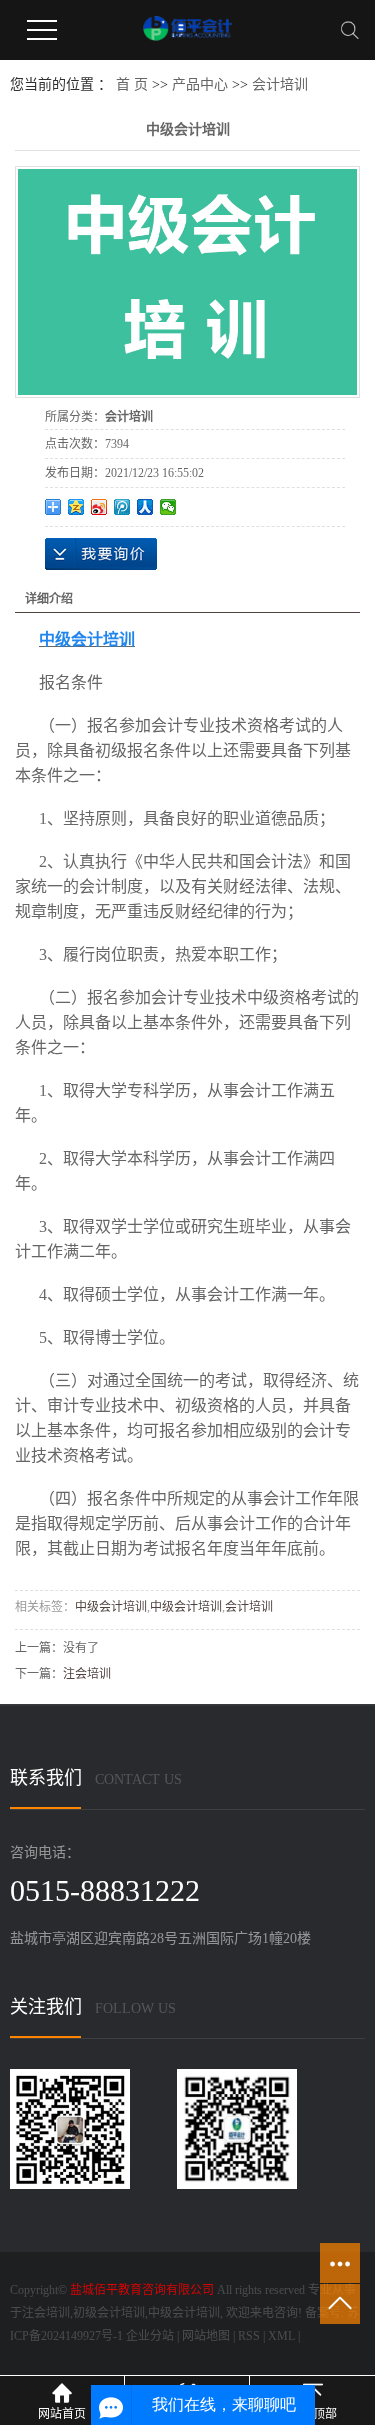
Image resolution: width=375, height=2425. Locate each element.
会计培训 (280, 84)
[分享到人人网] (145, 507)
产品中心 (200, 84)
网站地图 (206, 2336)
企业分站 (150, 2336)
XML (281, 2336)
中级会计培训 (111, 1607)
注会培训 (87, 1674)
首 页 (132, 84)
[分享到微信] (168, 507)
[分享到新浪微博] (99, 507)
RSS (249, 2336)
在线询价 (101, 554)
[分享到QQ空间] (76, 507)
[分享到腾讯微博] (122, 507)
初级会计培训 (109, 2313)
